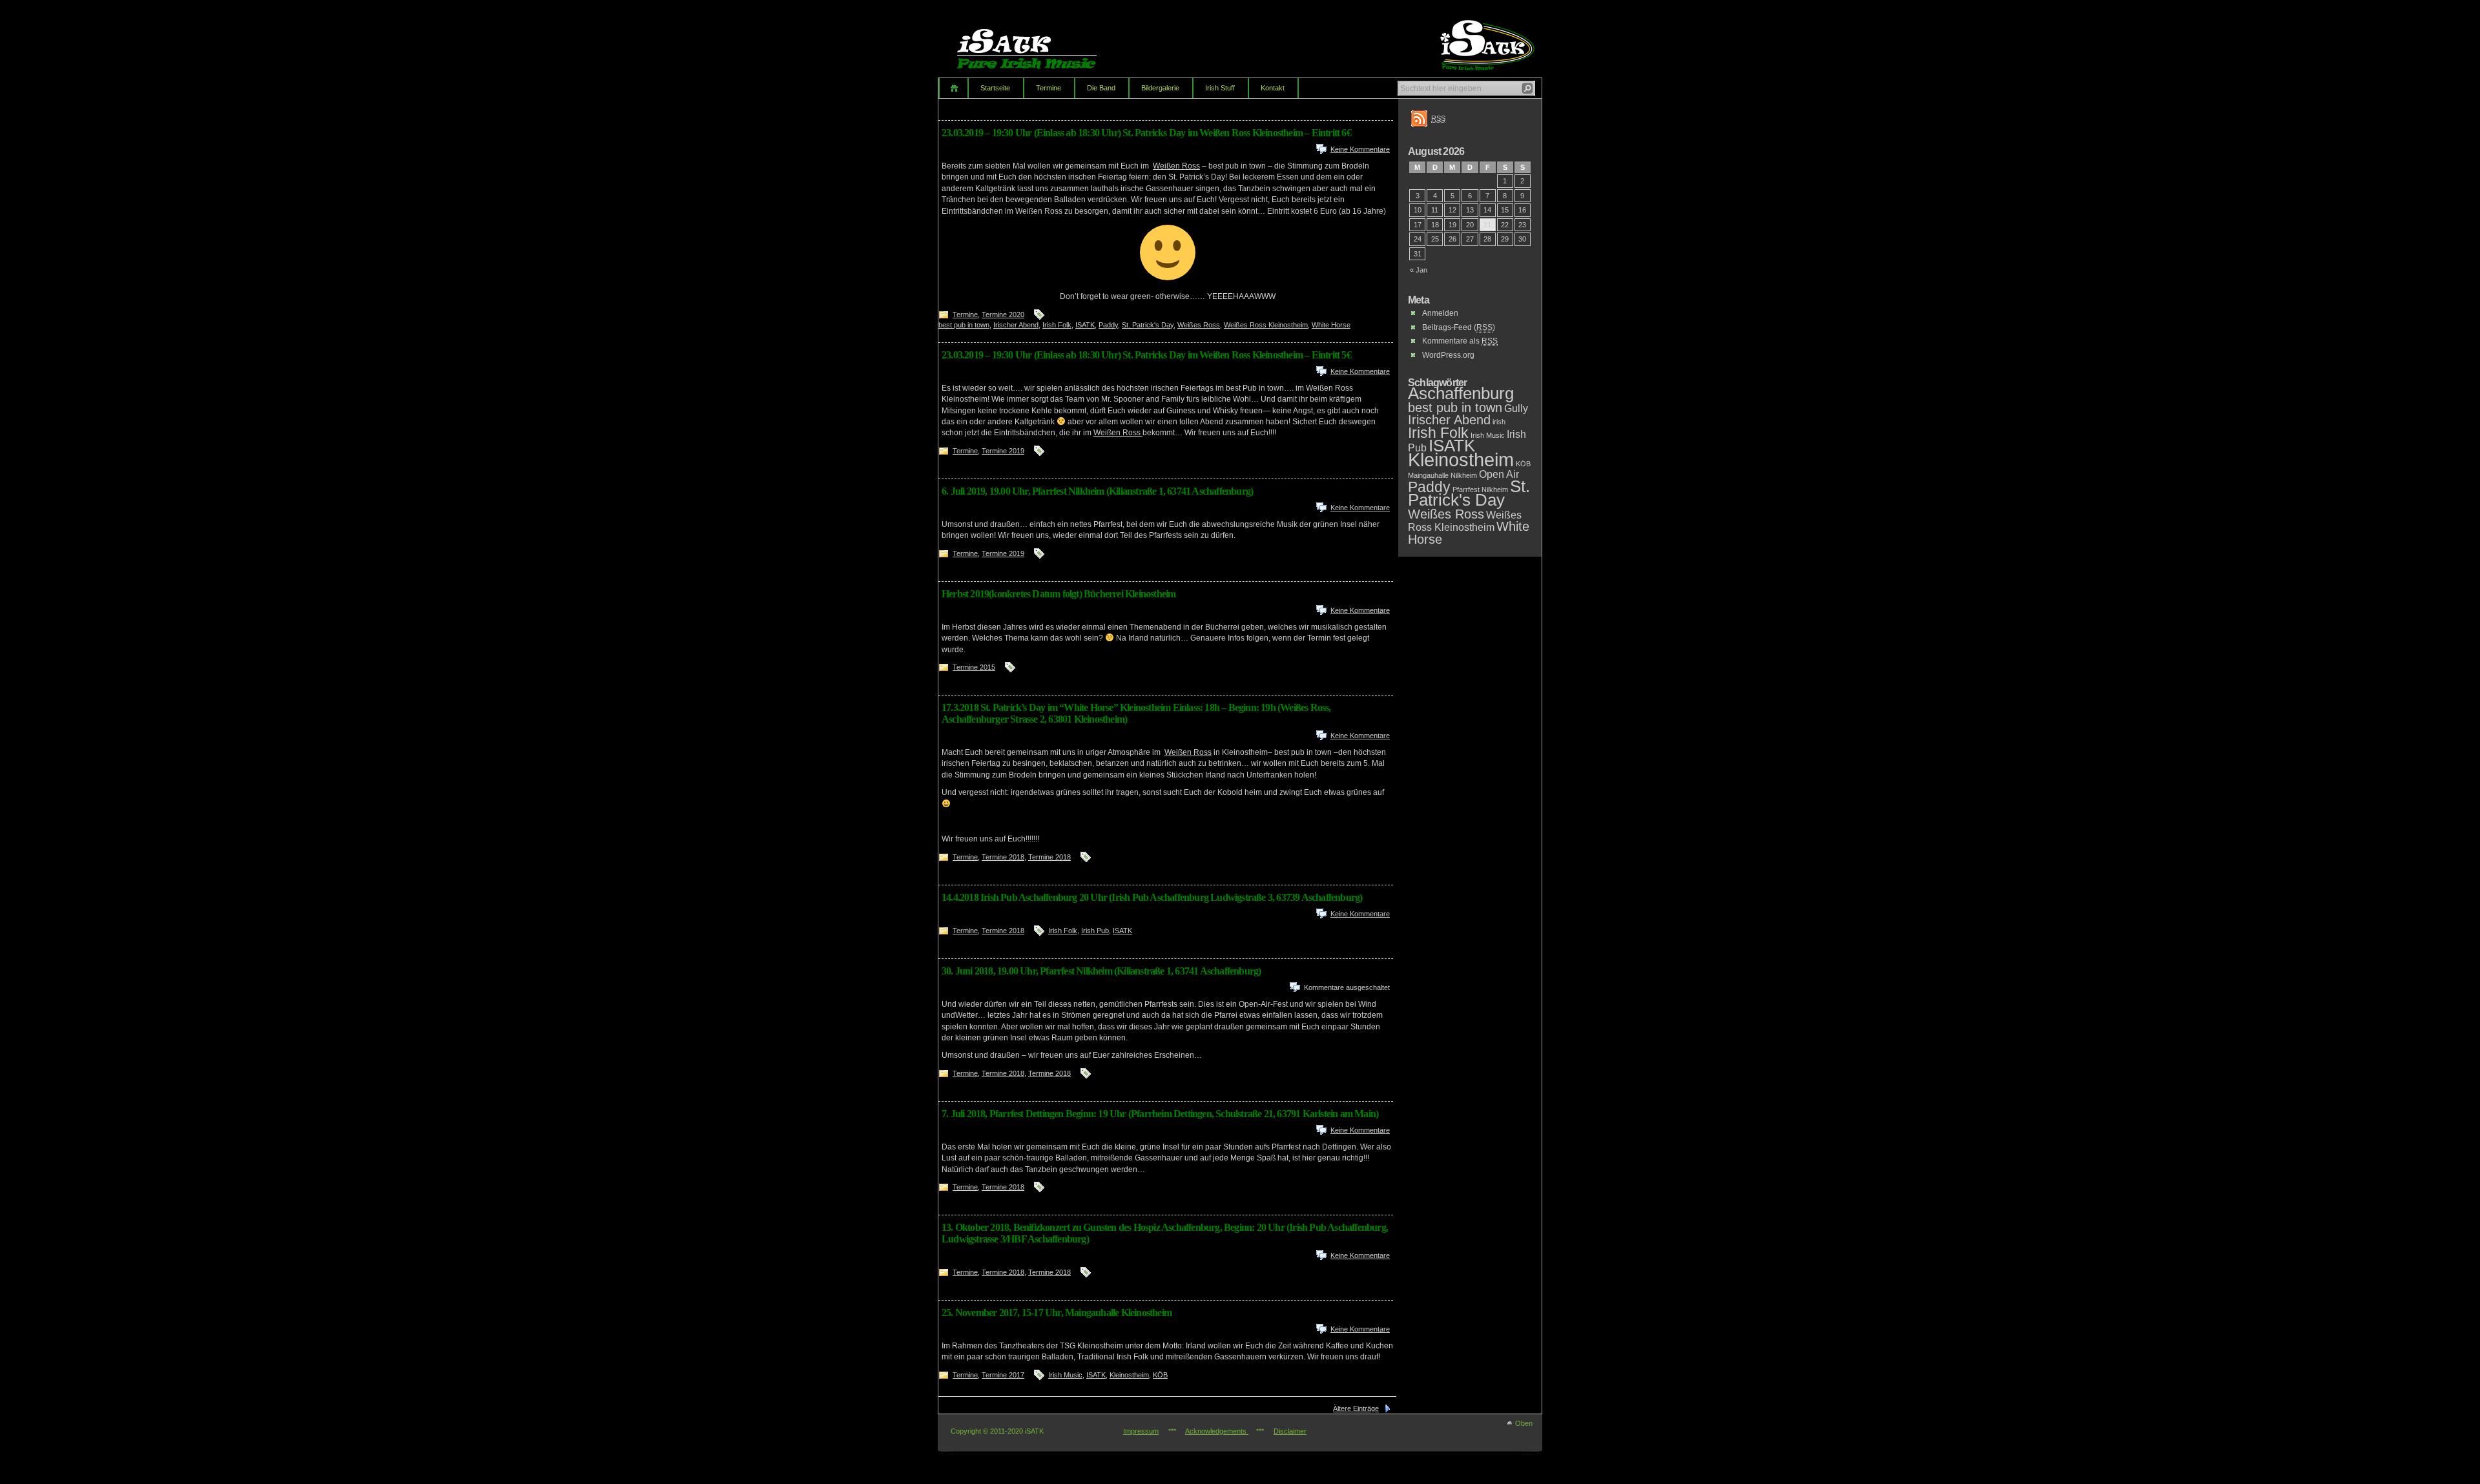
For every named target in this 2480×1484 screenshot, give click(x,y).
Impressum (1141, 1431)
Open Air (1499, 474)
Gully (1516, 408)
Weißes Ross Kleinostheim (1266, 325)
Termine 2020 (1003, 314)
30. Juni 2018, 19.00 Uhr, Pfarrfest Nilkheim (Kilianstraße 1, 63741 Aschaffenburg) (1101, 971)
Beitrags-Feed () (1459, 327)
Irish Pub (1095, 931)
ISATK (1085, 325)
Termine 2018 (1003, 857)
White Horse (1331, 325)
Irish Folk (1057, 325)
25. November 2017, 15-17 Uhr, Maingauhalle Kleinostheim (1057, 1313)
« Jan (1419, 270)
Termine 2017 (1003, 1375)
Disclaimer (1290, 1431)
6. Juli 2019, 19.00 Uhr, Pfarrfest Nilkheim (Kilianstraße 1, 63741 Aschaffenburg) (1097, 491)
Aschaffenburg (1461, 393)
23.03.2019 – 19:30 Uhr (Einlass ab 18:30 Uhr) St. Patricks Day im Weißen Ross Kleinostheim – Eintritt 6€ (1146, 133)
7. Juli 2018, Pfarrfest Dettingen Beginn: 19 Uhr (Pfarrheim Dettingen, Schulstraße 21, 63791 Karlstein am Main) (1160, 1114)
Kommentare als (1460, 341)
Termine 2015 (974, 667)
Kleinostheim (1129, 1375)
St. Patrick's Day (1148, 325)
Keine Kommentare (1360, 149)
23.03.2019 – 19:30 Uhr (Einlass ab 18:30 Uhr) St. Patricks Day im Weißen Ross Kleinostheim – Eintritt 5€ (1146, 355)
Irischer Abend (1016, 325)
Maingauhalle (1428, 475)
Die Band (1101, 88)
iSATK (1038, 42)
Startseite (995, 88)
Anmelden (1440, 313)
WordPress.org (1448, 355)
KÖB (1160, 1375)
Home (953, 88)
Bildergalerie (1160, 88)
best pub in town (964, 325)
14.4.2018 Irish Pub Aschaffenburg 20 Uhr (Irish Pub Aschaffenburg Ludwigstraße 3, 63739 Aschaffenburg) (1152, 897)
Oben (1524, 1423)
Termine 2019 (1003, 451)
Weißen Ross (1176, 166)
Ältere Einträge (1356, 1408)
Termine (1049, 88)
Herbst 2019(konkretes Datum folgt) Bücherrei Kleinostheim (1059, 594)
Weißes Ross (1199, 325)
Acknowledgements (1217, 1431)
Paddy (1108, 325)
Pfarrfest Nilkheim (1480, 490)
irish (1499, 422)
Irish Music (1065, 1375)
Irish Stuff (1220, 88)
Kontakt (1273, 88)
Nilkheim (1464, 475)
